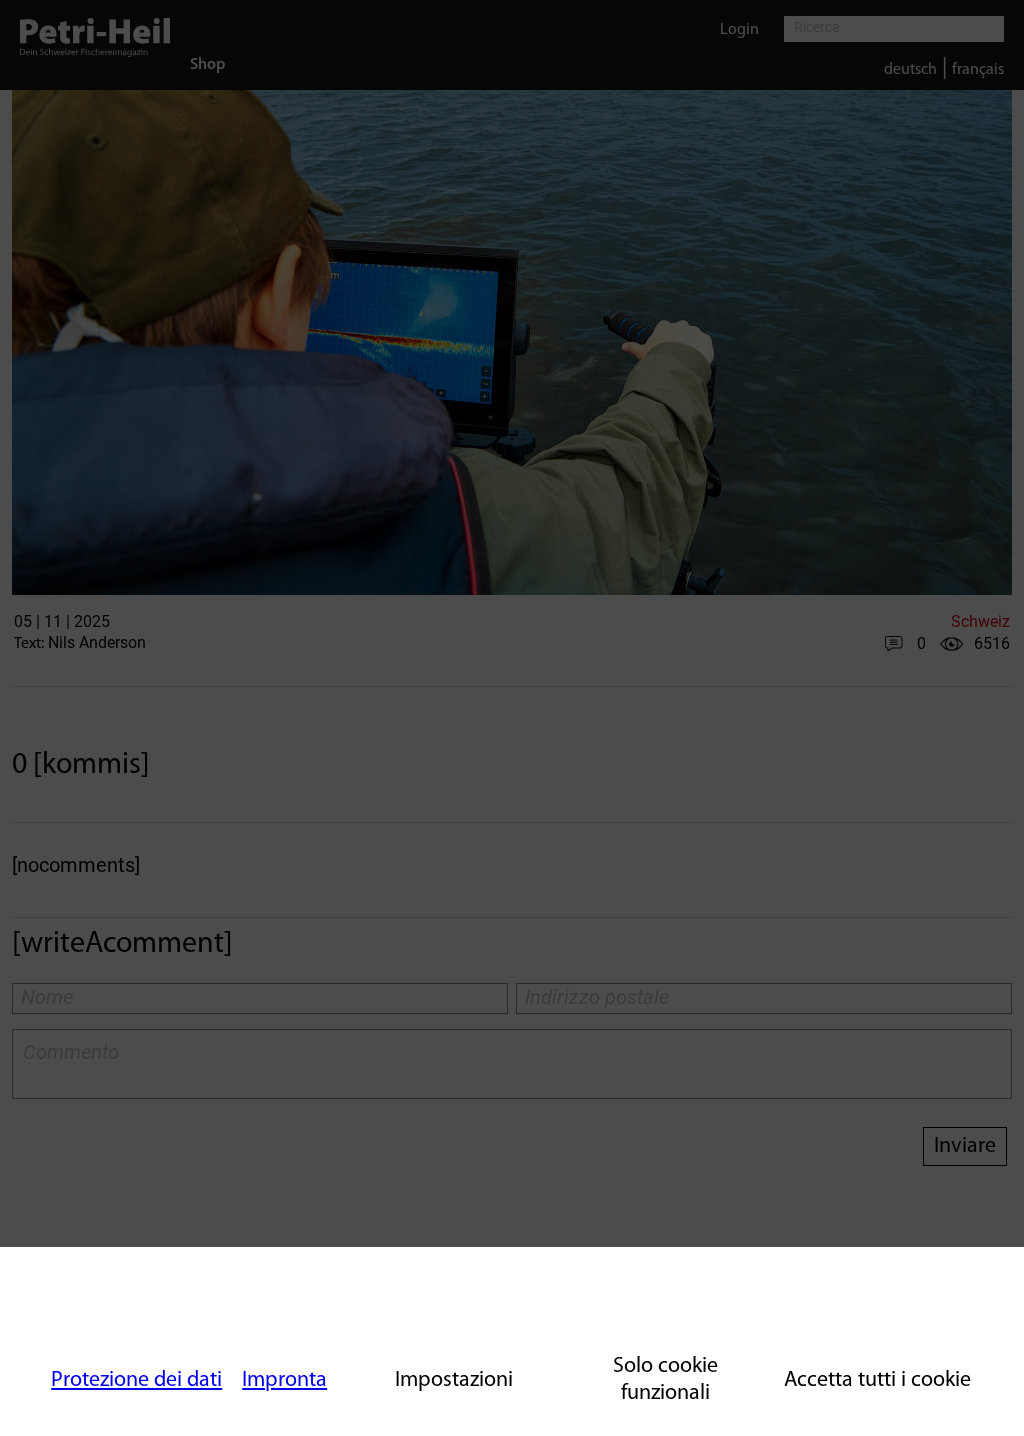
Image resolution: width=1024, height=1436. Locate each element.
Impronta (284, 1380)
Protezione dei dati (136, 1380)
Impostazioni (454, 1380)
